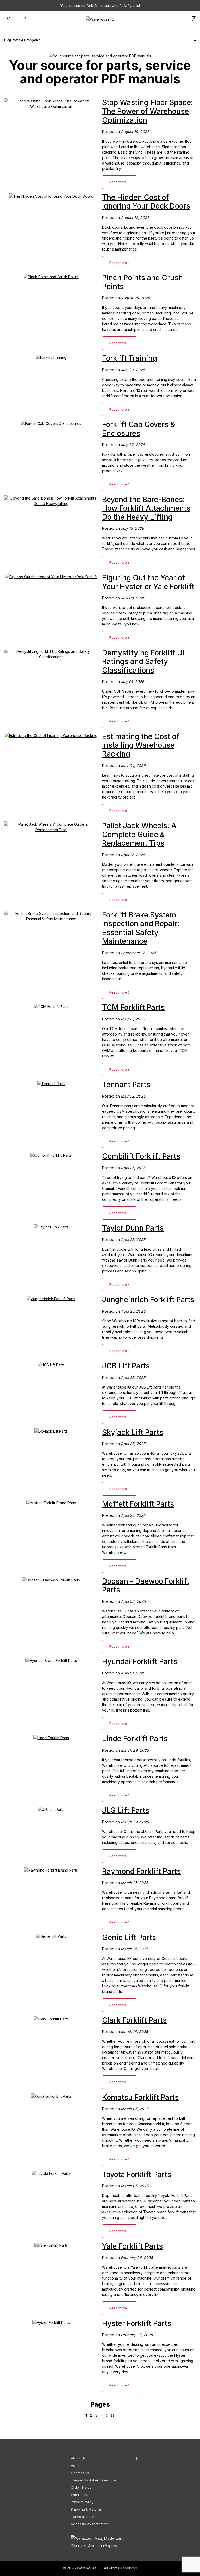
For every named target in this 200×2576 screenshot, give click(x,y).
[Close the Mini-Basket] (193, 7)
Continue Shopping (148, 76)
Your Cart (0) (112, 7)
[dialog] (148, 1288)
